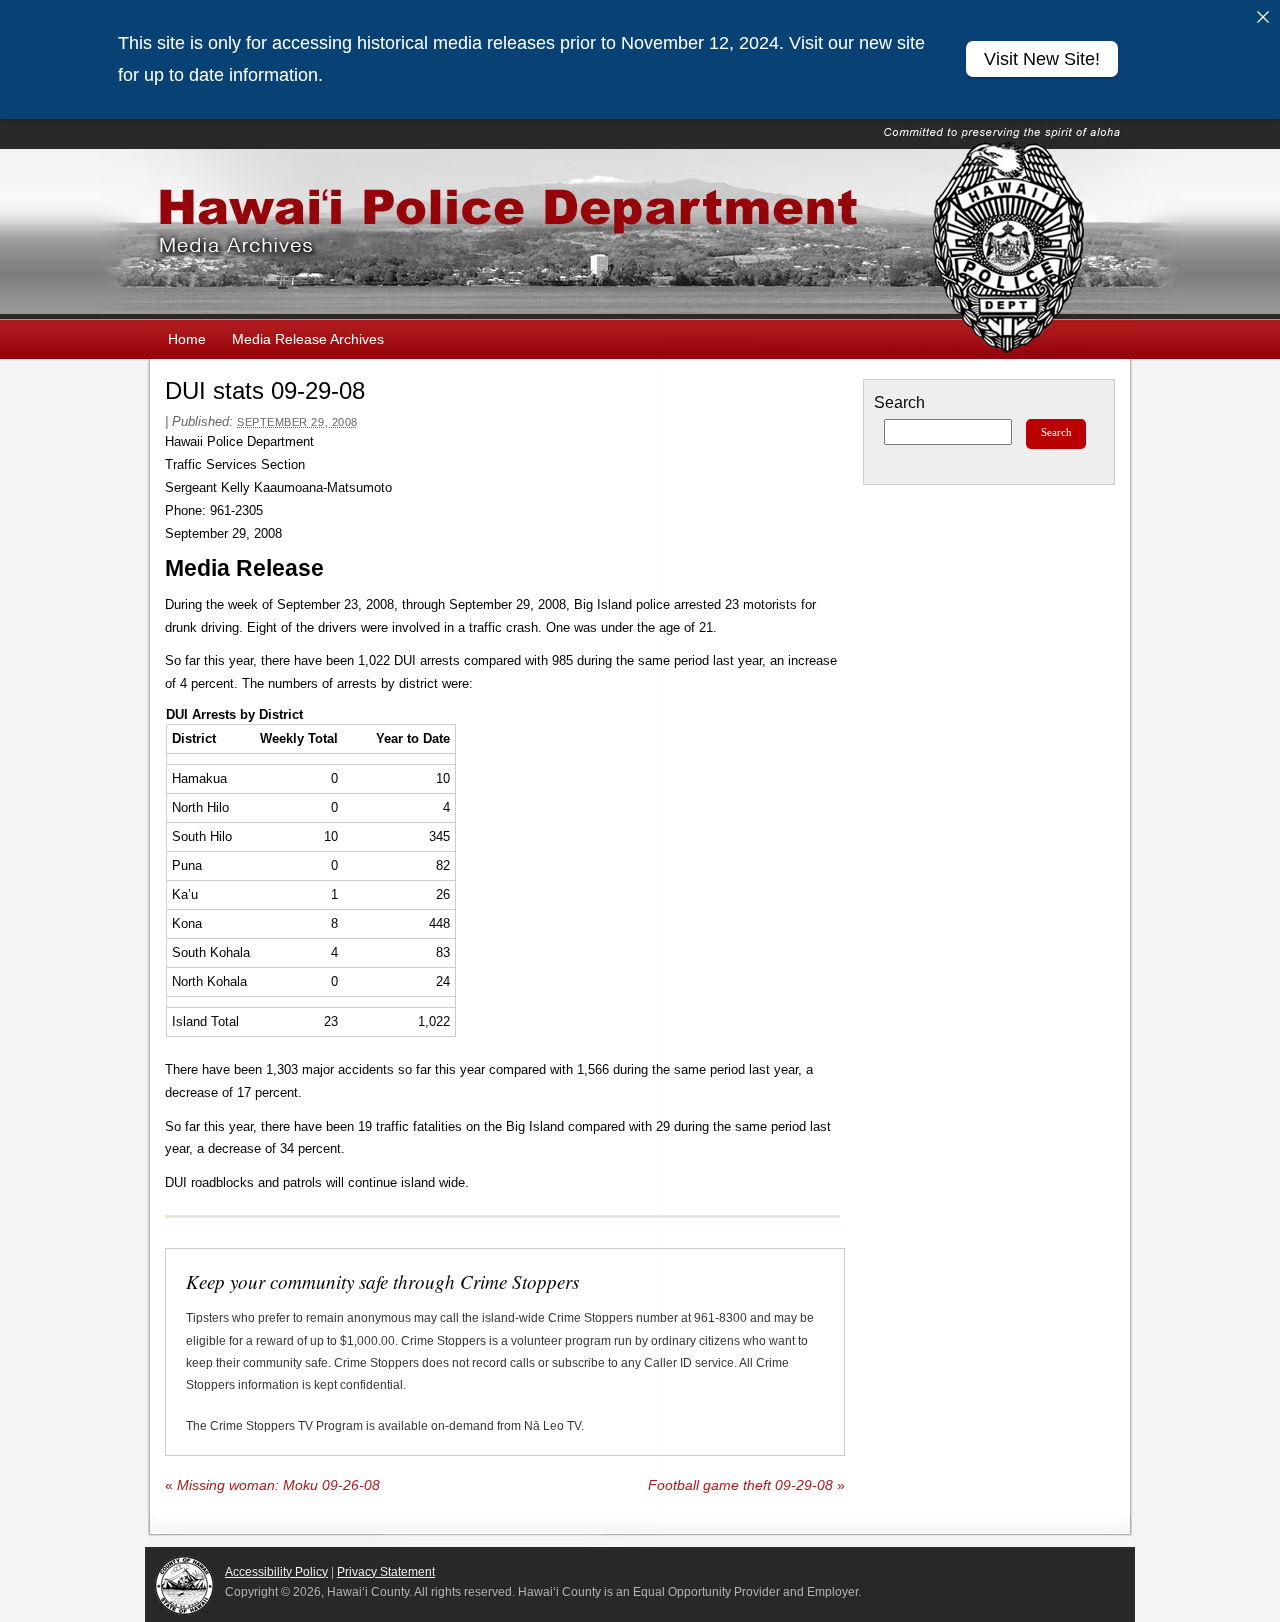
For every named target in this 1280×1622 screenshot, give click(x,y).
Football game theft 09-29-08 (746, 1485)
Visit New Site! (1042, 59)
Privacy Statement (386, 1572)
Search (899, 402)
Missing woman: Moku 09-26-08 (272, 1485)
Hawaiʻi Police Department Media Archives (640, 234)
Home (187, 339)
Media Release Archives (308, 339)
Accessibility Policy (276, 1572)
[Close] (1263, 17)
